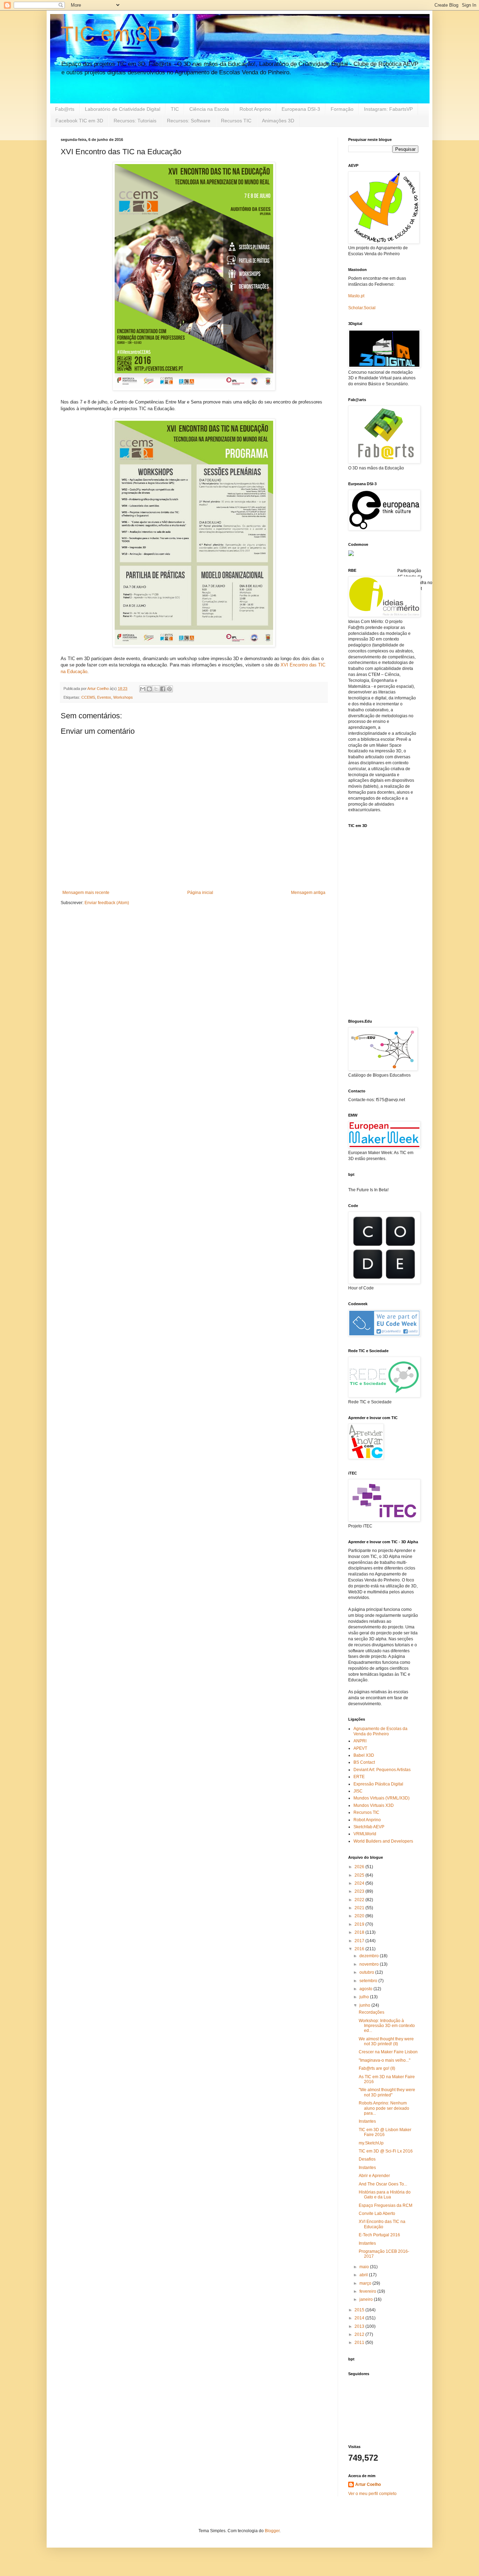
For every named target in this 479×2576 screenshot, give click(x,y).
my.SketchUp (371, 2143)
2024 (360, 1883)
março (366, 2283)
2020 (360, 1916)
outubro (367, 1972)
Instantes (367, 2121)
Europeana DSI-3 (301, 109)
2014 (360, 2318)
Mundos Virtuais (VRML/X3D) (382, 1798)
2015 (360, 2310)
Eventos (104, 697)
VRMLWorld (365, 1834)
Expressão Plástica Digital (378, 1784)
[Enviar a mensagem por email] (143, 689)
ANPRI (360, 1741)
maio (365, 2267)
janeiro (367, 2299)
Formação (342, 109)
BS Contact (364, 1762)
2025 (360, 1875)
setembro (369, 1981)
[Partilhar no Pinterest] (169, 689)
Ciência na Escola (209, 109)
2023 (360, 1891)
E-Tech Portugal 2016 (379, 2235)
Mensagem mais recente (86, 893)
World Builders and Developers (383, 1841)
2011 (360, 2343)
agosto (366, 1989)
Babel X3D (364, 1755)
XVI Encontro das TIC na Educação (382, 2224)
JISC (358, 1791)
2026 (360, 1867)
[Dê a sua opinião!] (149, 689)
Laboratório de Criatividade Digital (123, 109)
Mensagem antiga (308, 893)
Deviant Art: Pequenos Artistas (382, 1770)
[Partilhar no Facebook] (163, 689)
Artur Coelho (368, 2485)
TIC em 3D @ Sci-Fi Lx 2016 (386, 2151)
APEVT (360, 1748)
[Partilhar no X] (156, 689)
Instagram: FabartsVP (388, 109)
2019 (360, 1924)
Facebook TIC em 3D (79, 121)
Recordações (372, 2012)
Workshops (123, 697)
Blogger (272, 2531)
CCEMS (88, 697)
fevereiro (368, 2291)
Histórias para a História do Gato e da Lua (385, 2195)
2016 (360, 1949)
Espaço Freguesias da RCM (386, 2205)
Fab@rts (65, 109)
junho (365, 2005)
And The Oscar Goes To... (383, 2184)
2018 (360, 1932)
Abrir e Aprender (374, 2176)
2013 (360, 2326)
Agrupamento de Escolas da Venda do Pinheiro (380, 1731)
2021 (360, 1908)
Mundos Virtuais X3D (374, 1805)
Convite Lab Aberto (377, 2214)
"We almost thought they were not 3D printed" (387, 2092)
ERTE (359, 1777)
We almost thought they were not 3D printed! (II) (386, 2041)
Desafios (367, 2159)
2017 (360, 1941)
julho (365, 1997)
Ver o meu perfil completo (372, 2494)
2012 (360, 2334)
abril (364, 2275)
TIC (175, 109)
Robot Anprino (255, 109)
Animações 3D (278, 121)
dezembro (370, 1956)
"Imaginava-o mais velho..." (384, 2060)
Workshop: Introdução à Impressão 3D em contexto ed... (387, 2026)
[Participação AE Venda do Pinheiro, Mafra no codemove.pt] (351, 555)
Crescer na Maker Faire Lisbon (388, 2052)
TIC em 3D (112, 34)
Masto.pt (356, 296)
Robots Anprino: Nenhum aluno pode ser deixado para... (384, 2108)
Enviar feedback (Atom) (107, 903)
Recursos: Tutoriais (135, 121)
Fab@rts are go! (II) (377, 2068)
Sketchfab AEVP (369, 1827)
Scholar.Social (362, 308)
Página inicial (200, 893)
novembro (370, 1964)
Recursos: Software (189, 121)
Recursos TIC (236, 121)
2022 (360, 1900)
